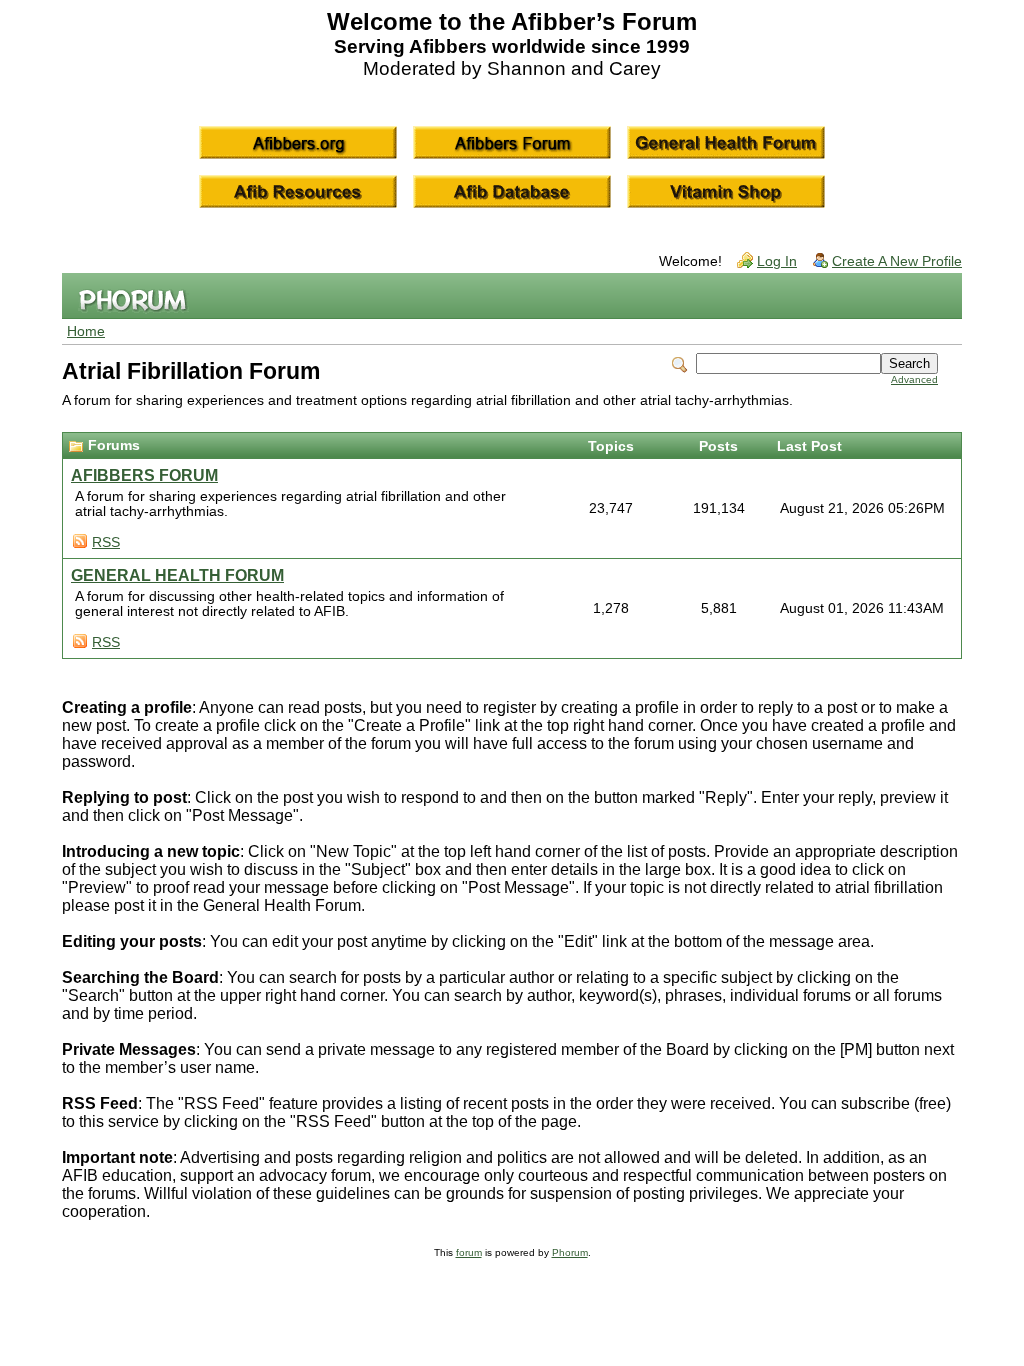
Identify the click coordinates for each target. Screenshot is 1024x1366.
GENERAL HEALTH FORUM (177, 575)
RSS (106, 542)
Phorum (570, 1252)
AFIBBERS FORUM (144, 475)
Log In (777, 261)
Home (86, 331)
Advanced (914, 379)
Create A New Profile (897, 261)
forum (469, 1252)
